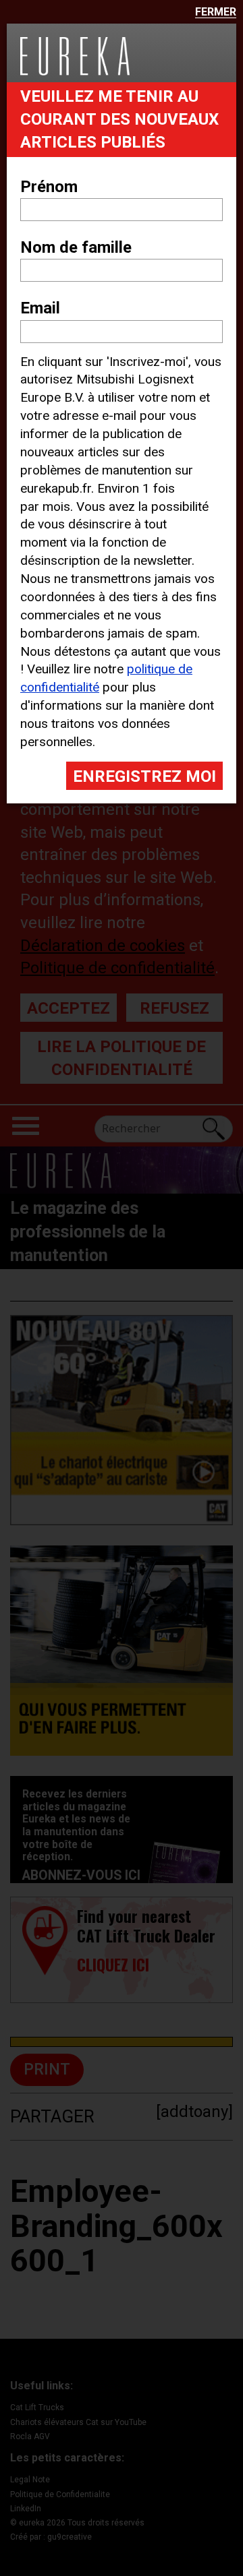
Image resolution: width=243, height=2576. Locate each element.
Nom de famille (76, 247)
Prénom (49, 187)
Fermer (216, 12)
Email (40, 308)
